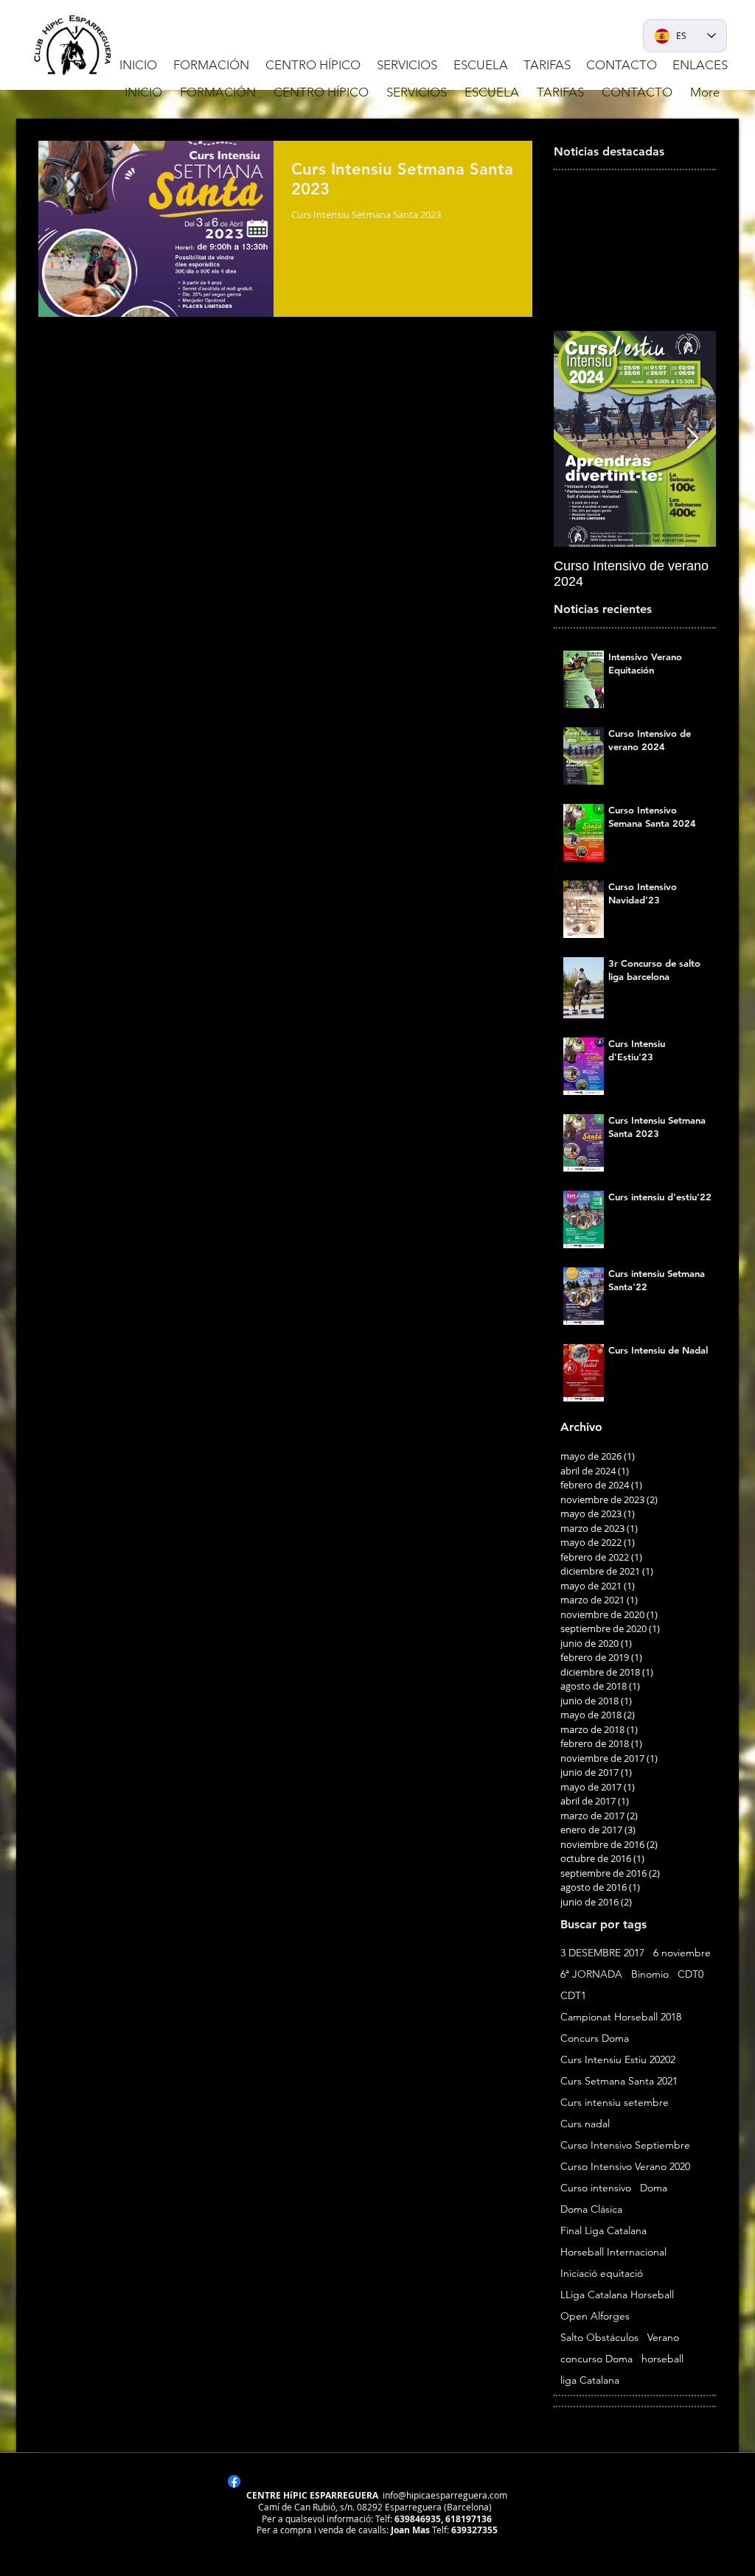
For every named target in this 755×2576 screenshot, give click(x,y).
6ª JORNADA (591, 1974)
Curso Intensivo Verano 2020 (625, 2167)
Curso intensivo (596, 2188)
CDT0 (690, 1974)
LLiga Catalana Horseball (617, 2295)
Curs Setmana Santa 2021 (619, 2081)
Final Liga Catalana (603, 2231)
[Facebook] (234, 2481)
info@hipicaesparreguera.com (445, 2495)
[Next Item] (692, 439)
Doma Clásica (591, 2209)
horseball (662, 2359)
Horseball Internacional (613, 2252)
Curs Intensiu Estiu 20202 (618, 2060)
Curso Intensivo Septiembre (625, 2145)
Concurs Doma (595, 2038)
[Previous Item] (577, 439)
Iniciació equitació (602, 2274)
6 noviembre (682, 1953)
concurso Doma (596, 2359)
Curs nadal (585, 2124)
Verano (663, 2338)
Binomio (650, 1974)
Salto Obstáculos (599, 2338)
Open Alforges (595, 2316)
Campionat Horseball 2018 (621, 2017)
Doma (654, 2188)
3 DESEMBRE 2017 (602, 1953)
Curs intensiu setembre (615, 2103)
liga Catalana (590, 2380)
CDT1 (573, 1996)
